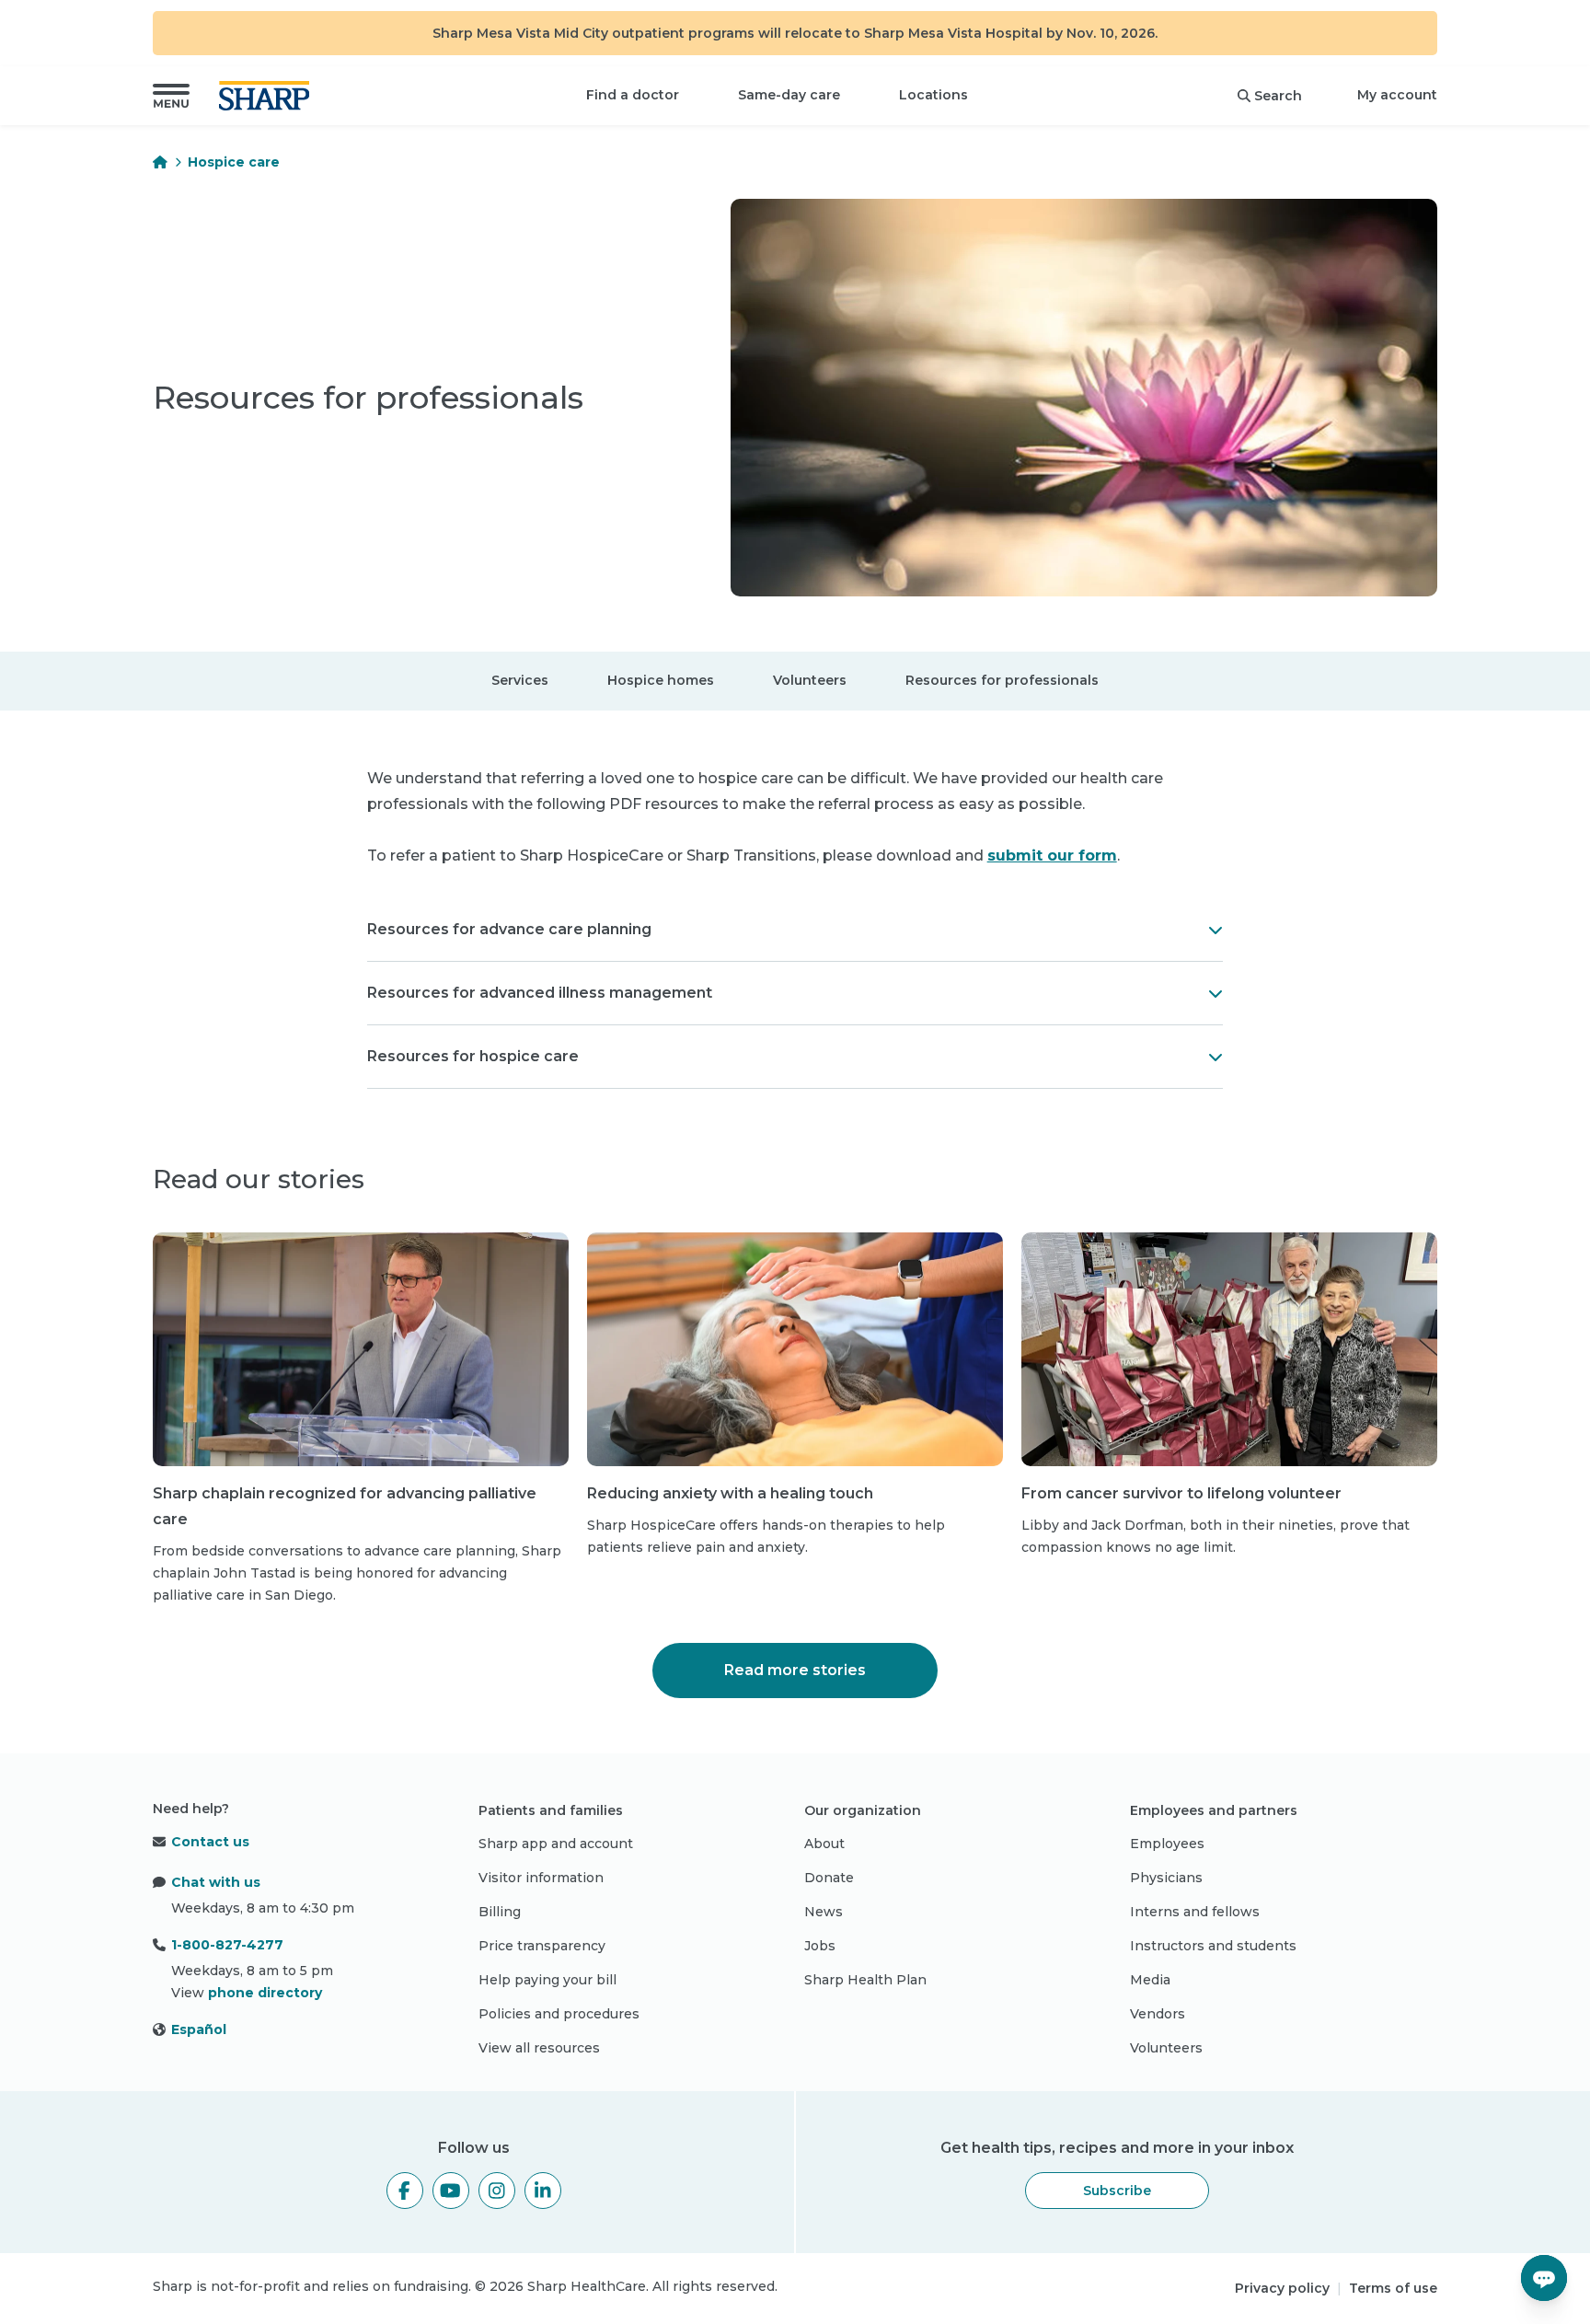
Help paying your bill (547, 1980)
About (824, 1844)
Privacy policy (1282, 2288)
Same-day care (789, 95)
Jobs (820, 1946)
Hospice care (234, 162)
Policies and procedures (559, 2014)
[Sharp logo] (268, 96)
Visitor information (541, 1878)
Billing (500, 1912)
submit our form (1052, 856)
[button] (171, 96)
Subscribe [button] (1117, 2191)
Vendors (1158, 2014)
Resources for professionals (1002, 679)
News (824, 1912)
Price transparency (542, 1946)
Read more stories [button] (795, 1670)
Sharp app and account (556, 1844)
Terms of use (1393, 2288)
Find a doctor (633, 95)
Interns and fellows (1195, 1912)
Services (520, 679)
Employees (1167, 1844)
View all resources (539, 2048)
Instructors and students (1213, 1946)
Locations (933, 95)
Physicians (1166, 1878)
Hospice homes (661, 679)
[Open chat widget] (1544, 2278)
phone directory (265, 1993)
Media (1150, 1980)
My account (1397, 95)
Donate (829, 1878)
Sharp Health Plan (865, 1980)
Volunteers (810, 679)
